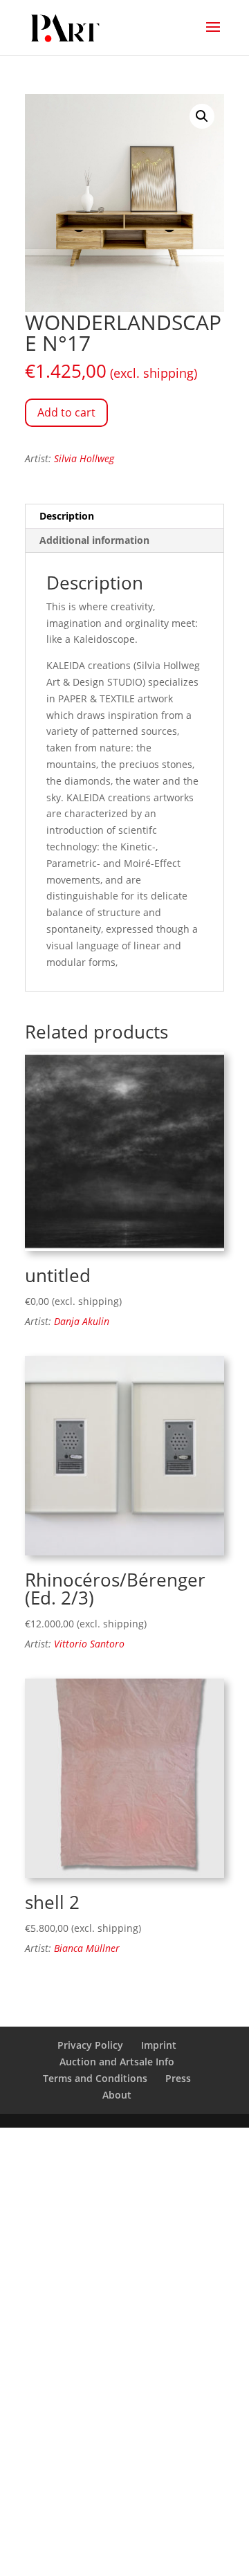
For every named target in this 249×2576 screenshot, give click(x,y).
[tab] (124, 517)
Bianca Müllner (87, 1948)
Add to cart (66, 412)
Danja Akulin (82, 1321)
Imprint (159, 2045)
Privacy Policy (90, 2045)
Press (178, 2078)
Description (67, 516)
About (117, 2095)
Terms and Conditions (95, 2078)
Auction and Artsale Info (117, 2062)
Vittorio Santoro (89, 1644)
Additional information (94, 540)
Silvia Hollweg (84, 458)
